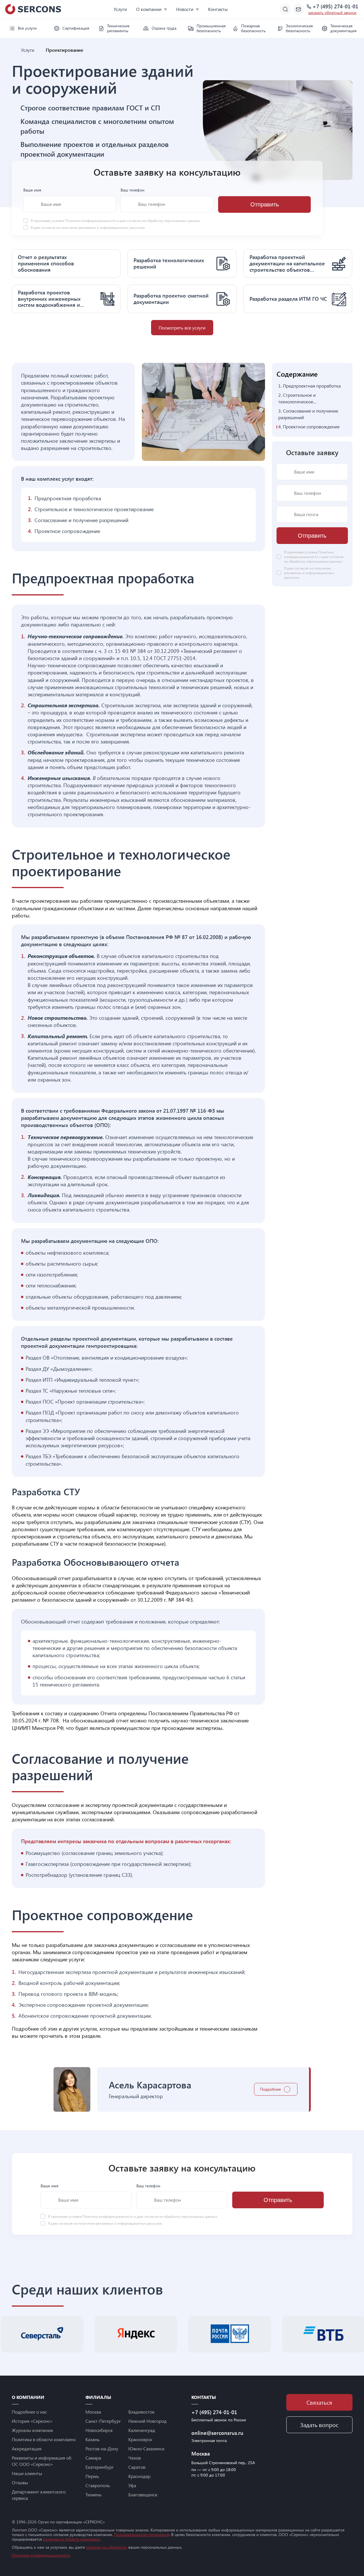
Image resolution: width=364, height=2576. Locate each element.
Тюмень (94, 2494)
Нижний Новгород (147, 2421)
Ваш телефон (133, 190)
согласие (48, 228)
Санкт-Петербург (103, 2421)
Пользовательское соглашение (142, 2534)
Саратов (137, 2467)
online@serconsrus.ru (217, 2433)
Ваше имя (32, 190)
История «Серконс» (32, 2421)
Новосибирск (99, 2430)
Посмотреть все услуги (182, 328)
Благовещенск (143, 2494)
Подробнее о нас (29, 2412)
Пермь (92, 2476)
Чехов (135, 2458)
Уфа (132, 2485)
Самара (93, 2458)
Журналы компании (32, 2430)
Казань (93, 2439)
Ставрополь (98, 2485)
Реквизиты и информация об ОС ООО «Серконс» (42, 2461)
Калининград (142, 2430)
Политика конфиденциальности (41, 2555)
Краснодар (139, 2476)
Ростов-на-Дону (102, 2448)
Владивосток (141, 2412)
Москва (93, 2412)
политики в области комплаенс (72, 2539)
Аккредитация (27, 2448)
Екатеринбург (100, 2467)
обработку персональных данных (173, 221)
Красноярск (140, 2439)
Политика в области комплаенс (44, 2439)
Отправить (265, 204)
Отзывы (20, 2482)
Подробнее (270, 2089)
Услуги (120, 9)
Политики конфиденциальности (91, 221)
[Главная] (14, 50)
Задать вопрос (319, 2425)
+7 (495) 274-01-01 (335, 7)
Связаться (319, 2402)
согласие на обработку (107, 2547)
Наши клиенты (27, 2473)
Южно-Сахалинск (146, 2448)
